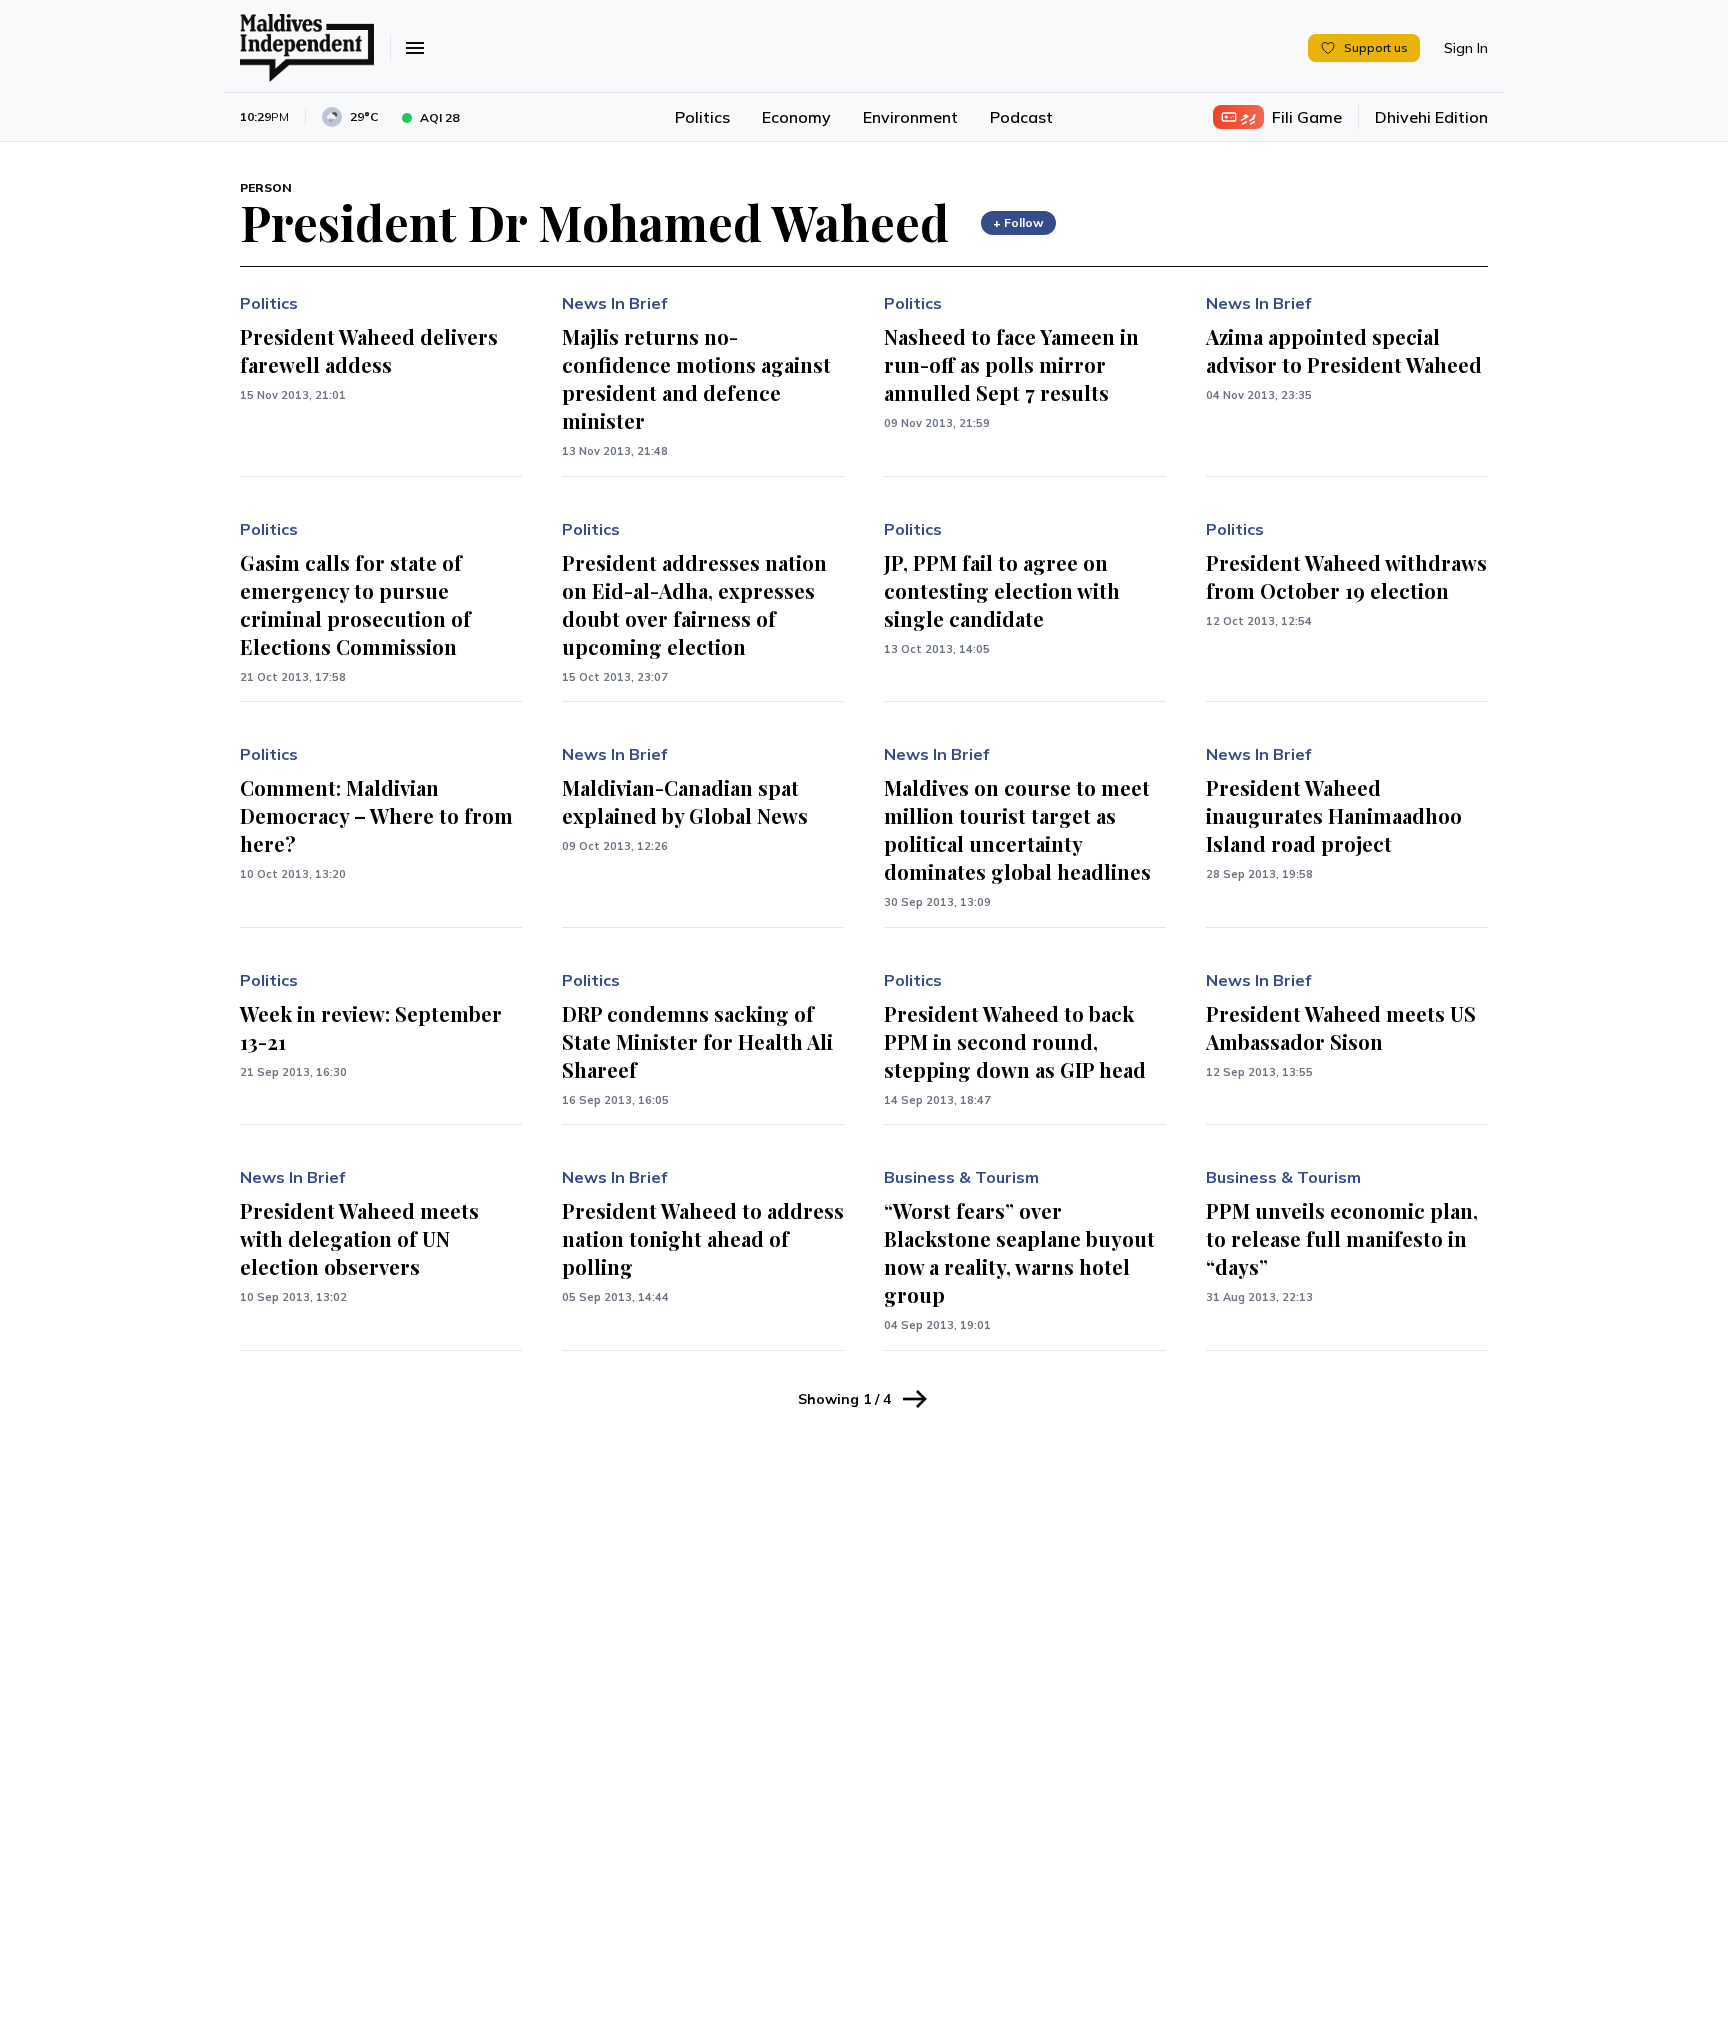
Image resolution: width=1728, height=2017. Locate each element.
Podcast (1021, 117)
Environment (910, 117)
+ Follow (1018, 222)
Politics (702, 117)
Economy (796, 117)
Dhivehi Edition (1431, 117)
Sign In (1466, 48)
